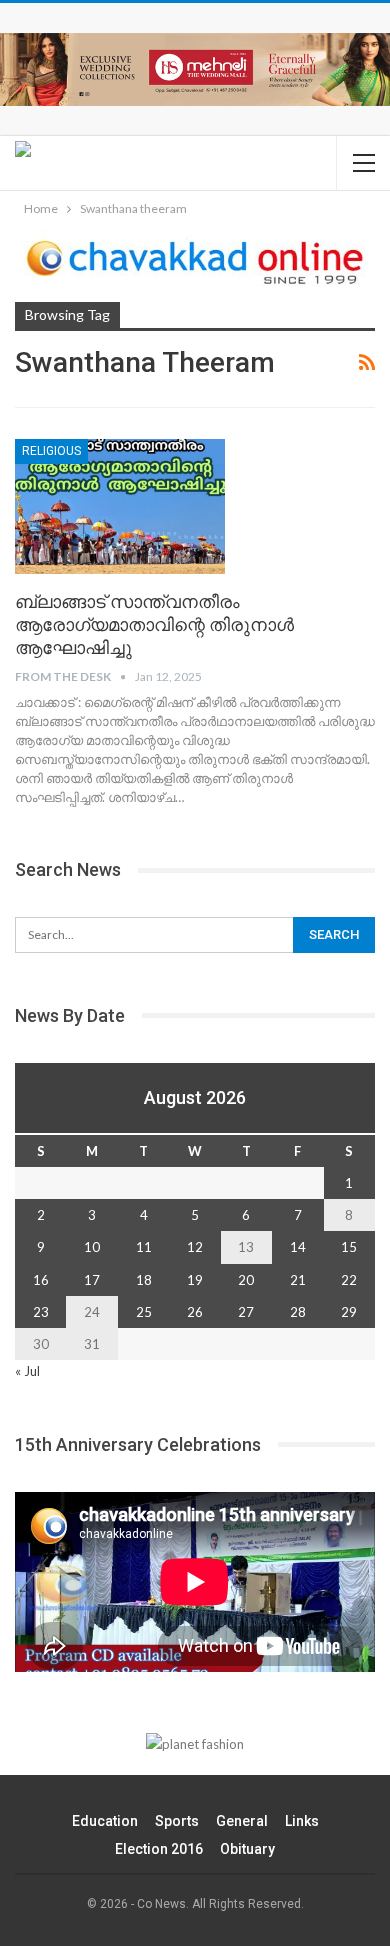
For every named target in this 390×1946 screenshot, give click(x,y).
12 (195, 1247)
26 (195, 1312)
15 (349, 1247)
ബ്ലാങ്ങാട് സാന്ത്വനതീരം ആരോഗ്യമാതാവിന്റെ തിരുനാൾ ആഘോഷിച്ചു (154, 624)
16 (41, 1280)
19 (195, 1280)
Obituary (247, 1849)
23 (41, 1312)
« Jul (27, 1371)
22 (349, 1280)
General (242, 1821)
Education (105, 1821)
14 (298, 1247)
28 (298, 1312)
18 (144, 1280)
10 (92, 1247)
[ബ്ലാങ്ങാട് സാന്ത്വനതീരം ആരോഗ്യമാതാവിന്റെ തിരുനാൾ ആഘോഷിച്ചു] (120, 506)
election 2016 (159, 1849)
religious (51, 451)
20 (246, 1280)
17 (92, 1280)
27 (246, 1312)
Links (302, 1821)
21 (298, 1280)
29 (349, 1312)
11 (144, 1247)
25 (144, 1312)
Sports (177, 1821)
